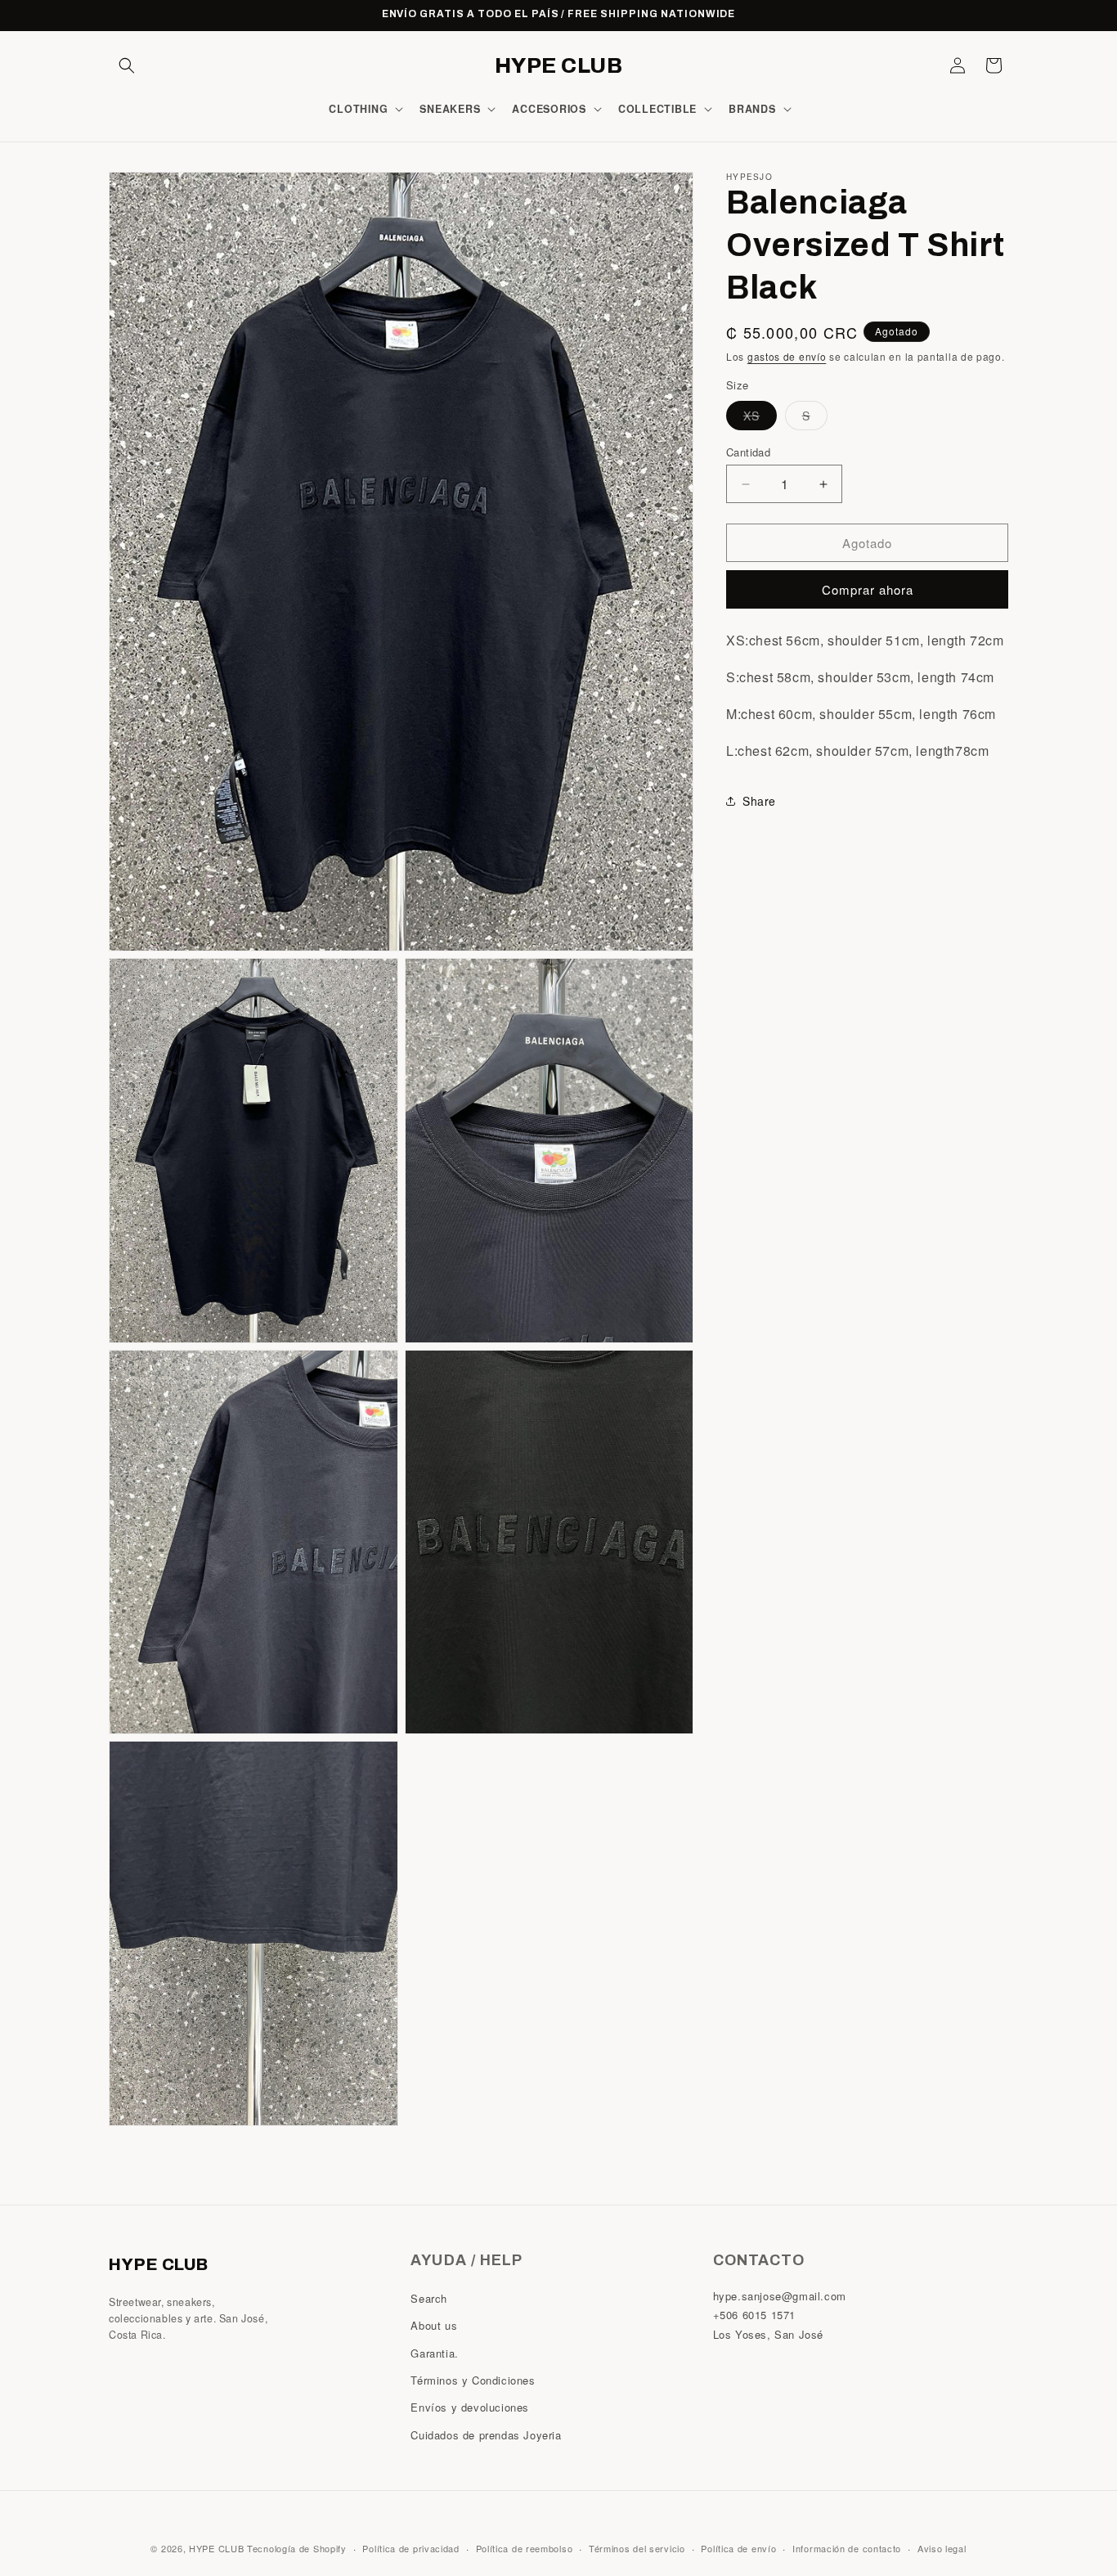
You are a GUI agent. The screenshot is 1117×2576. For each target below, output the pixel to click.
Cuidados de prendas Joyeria (486, 2435)
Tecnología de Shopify (297, 2548)
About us (434, 2326)
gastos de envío (787, 356)
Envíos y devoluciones (470, 2408)
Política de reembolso (525, 2548)
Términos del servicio (637, 2548)
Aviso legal (942, 2548)
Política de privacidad (410, 2548)
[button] (127, 65)
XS (760, 418)
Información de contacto (847, 2548)
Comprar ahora (868, 589)
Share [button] (759, 801)
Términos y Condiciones (473, 2381)
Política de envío (738, 2548)
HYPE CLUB (216, 2548)
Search (429, 2299)
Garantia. (434, 2353)
